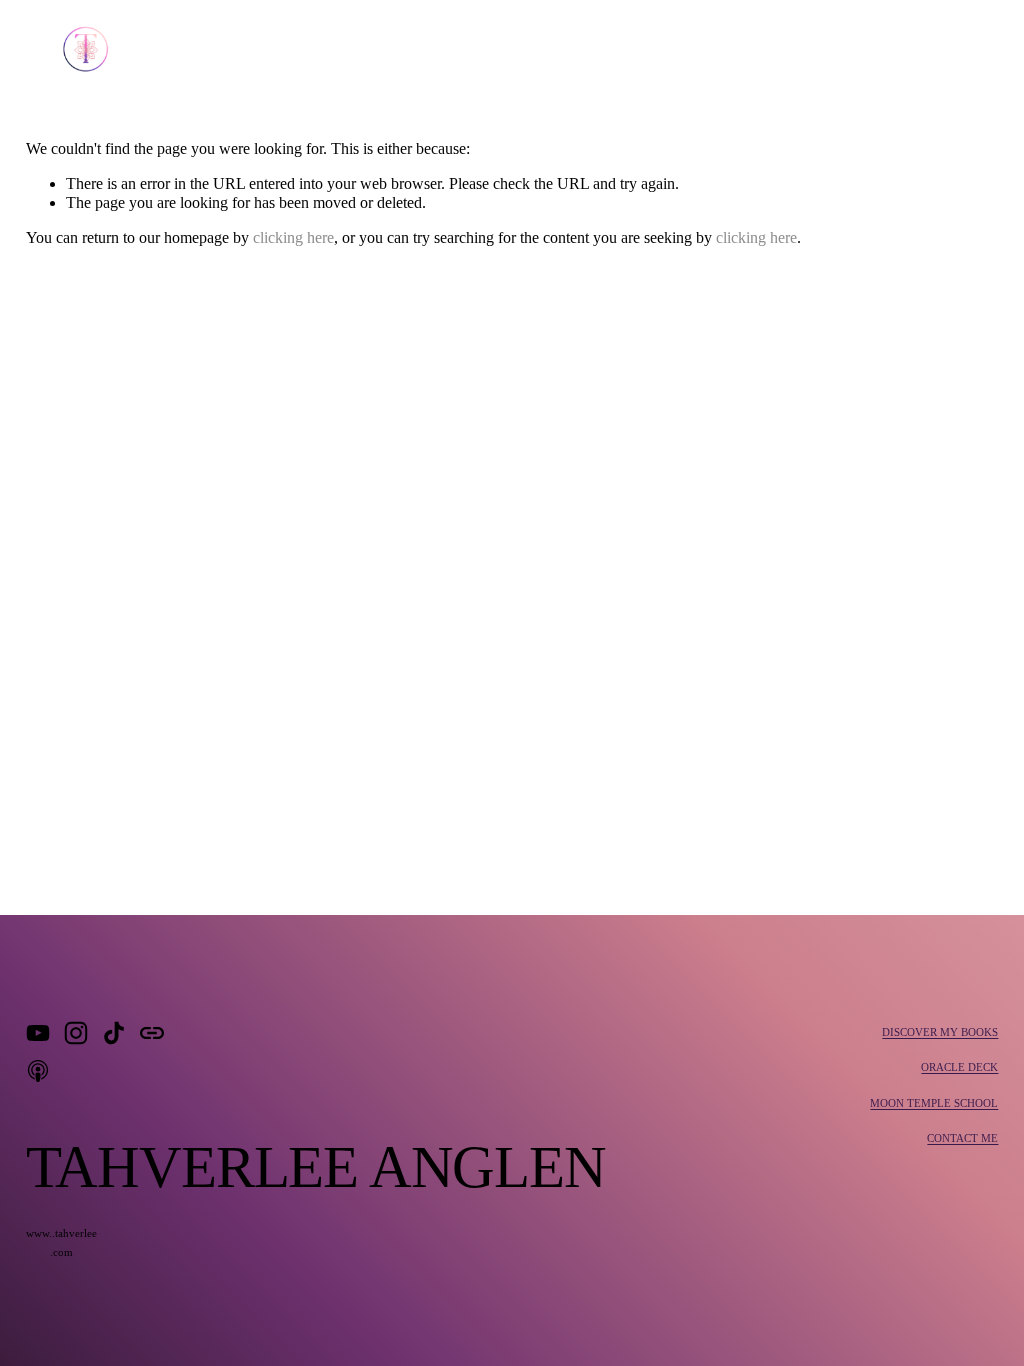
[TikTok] (114, 1033)
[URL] (152, 1033)
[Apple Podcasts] (38, 1071)
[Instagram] (76, 1033)
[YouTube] (38, 1033)
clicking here (293, 237)
